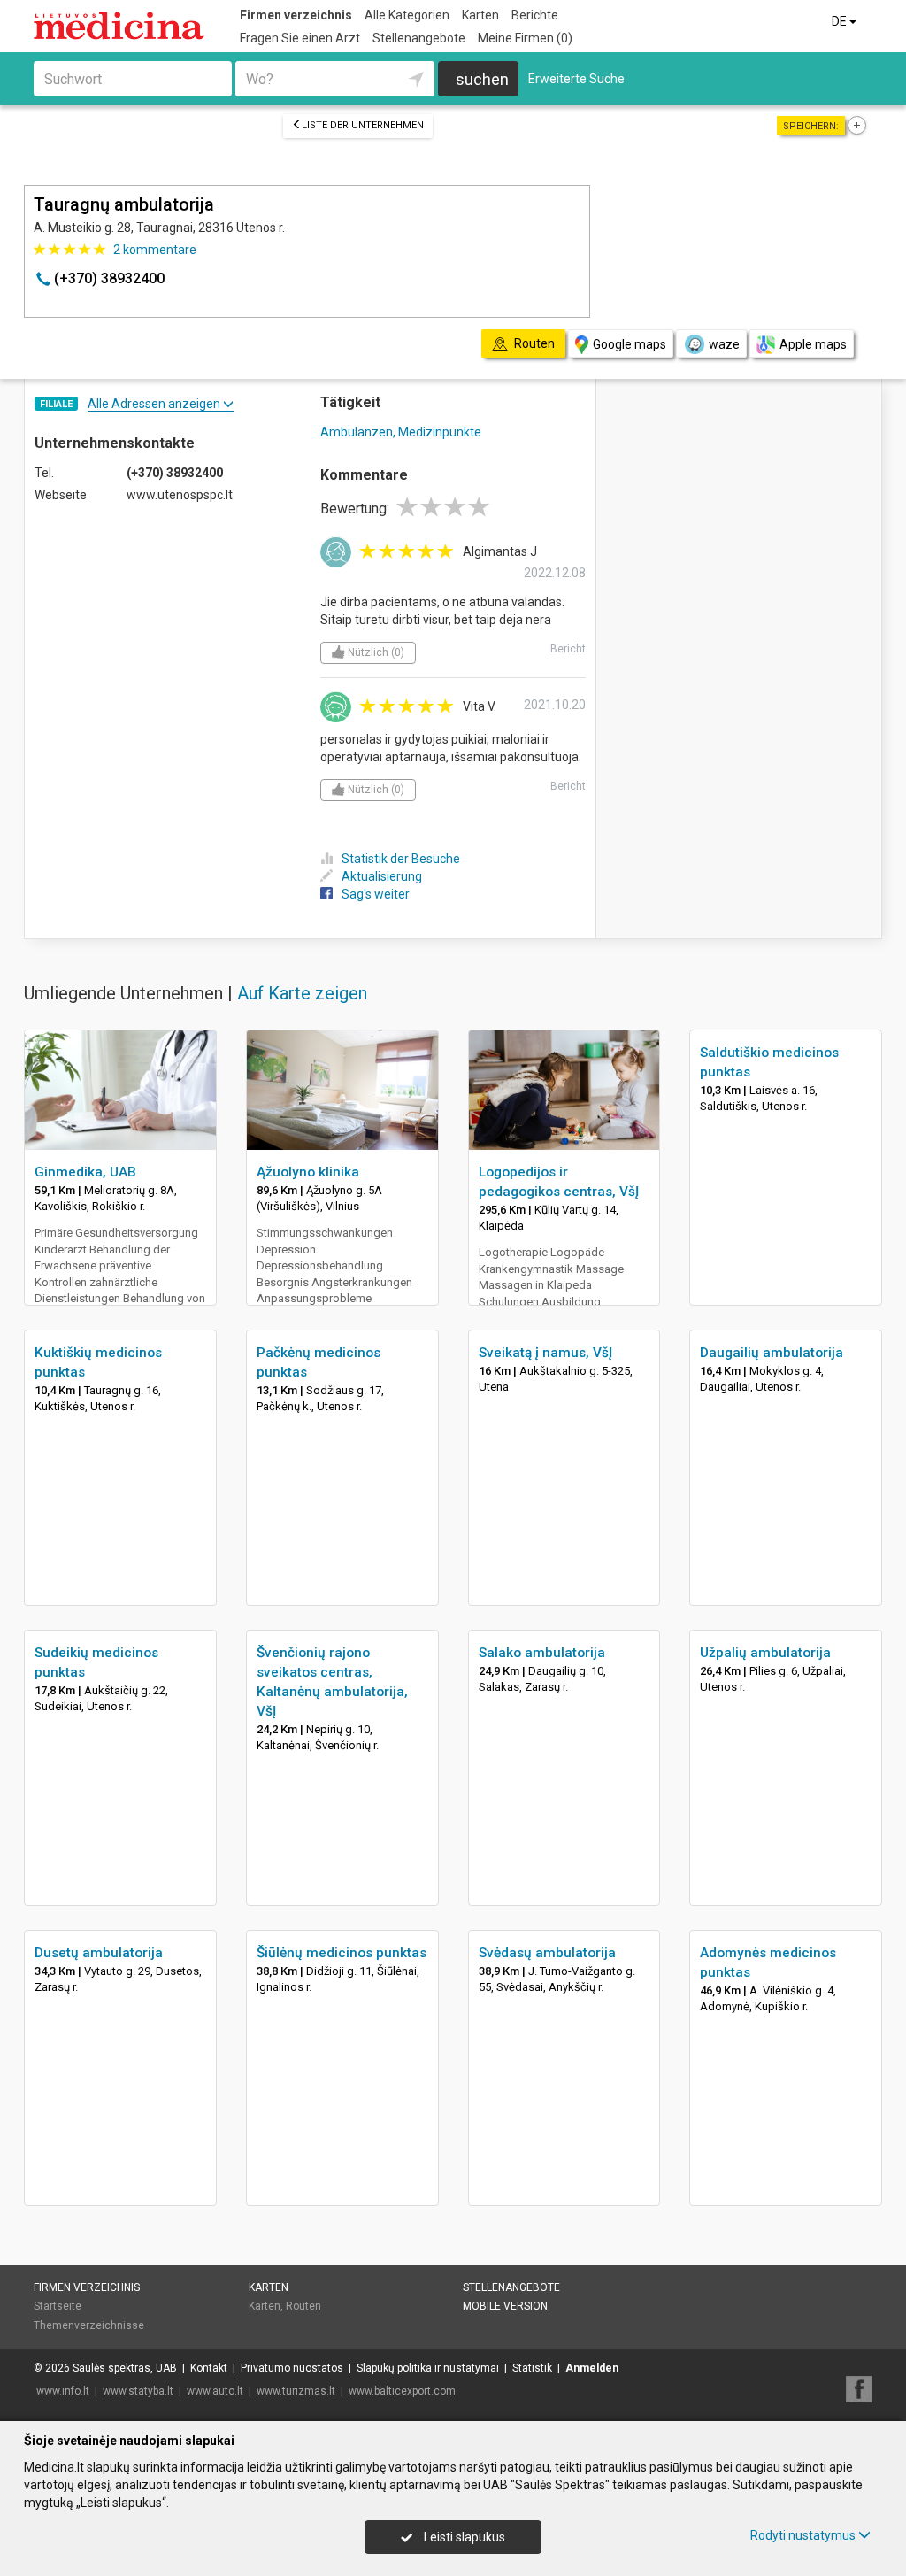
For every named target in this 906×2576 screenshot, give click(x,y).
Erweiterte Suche (576, 79)
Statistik (532, 2368)
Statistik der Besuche (401, 859)
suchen (482, 79)
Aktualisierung (382, 876)
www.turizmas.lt (296, 2391)
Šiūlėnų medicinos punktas (342, 1953)
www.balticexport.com (402, 2391)
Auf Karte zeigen (302, 993)
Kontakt (209, 2368)
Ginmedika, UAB (85, 1172)
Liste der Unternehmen (363, 125)
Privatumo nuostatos (292, 2368)
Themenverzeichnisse (89, 2325)
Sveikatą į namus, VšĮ (545, 1353)
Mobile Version (505, 2306)
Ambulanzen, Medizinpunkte (401, 432)
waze (724, 344)
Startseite (58, 2306)
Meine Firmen (525, 38)
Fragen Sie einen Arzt (300, 38)
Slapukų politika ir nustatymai (428, 2368)
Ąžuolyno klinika (308, 1172)
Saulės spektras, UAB (125, 2368)
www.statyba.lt (138, 2391)
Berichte (535, 15)
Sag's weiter (376, 894)
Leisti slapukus (463, 2537)
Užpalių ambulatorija (765, 1653)
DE (841, 21)
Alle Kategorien (407, 15)
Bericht (568, 649)
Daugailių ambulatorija (772, 1353)
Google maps (630, 344)
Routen (303, 2306)
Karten (480, 15)
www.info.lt (63, 2391)
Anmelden (592, 2368)
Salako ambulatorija (542, 1653)
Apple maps (813, 344)
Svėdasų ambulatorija (547, 1953)
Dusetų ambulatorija (99, 1953)
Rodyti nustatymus (803, 2535)
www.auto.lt (215, 2391)
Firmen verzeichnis (296, 15)
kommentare (155, 250)
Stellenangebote (419, 38)
